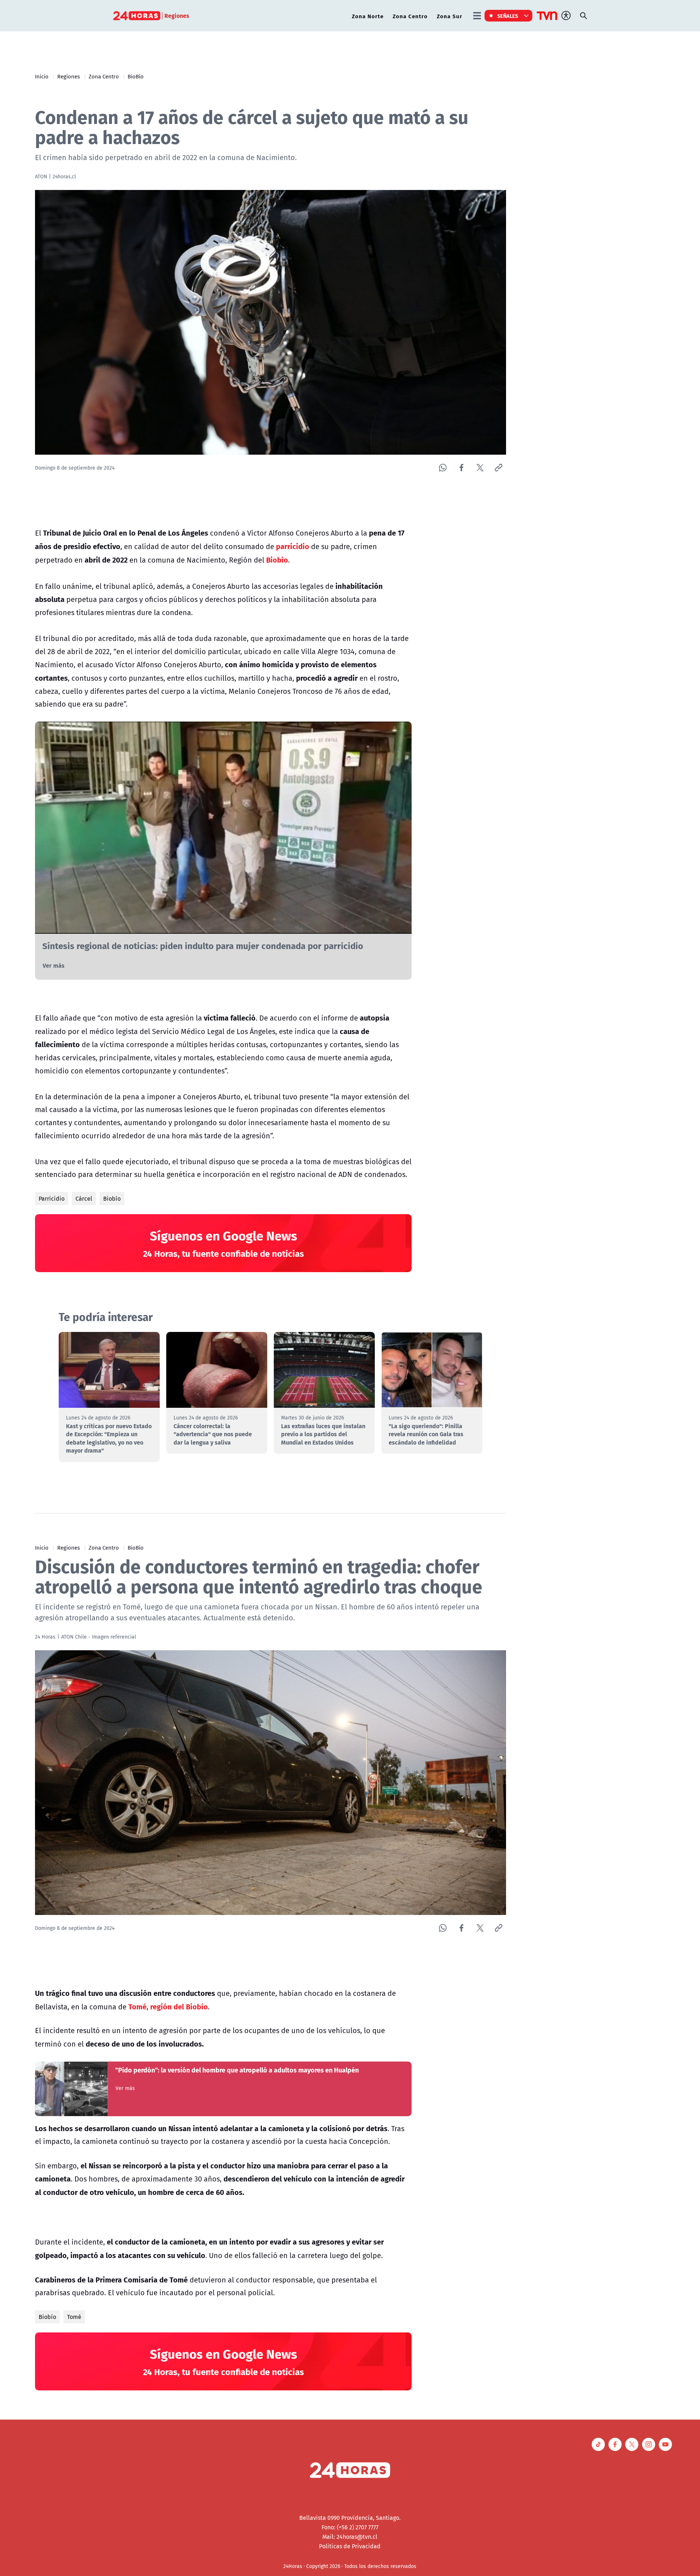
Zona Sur (450, 16)
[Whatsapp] (443, 468)
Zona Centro (410, 16)
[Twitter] (480, 468)
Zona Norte (368, 16)
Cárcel (84, 1198)
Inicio (42, 76)
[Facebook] (461, 468)
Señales (508, 16)
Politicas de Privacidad (350, 2546)
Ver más (54, 965)
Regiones (69, 76)
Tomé (74, 2317)
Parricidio (52, 1198)
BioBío (136, 76)
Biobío (112, 1198)
